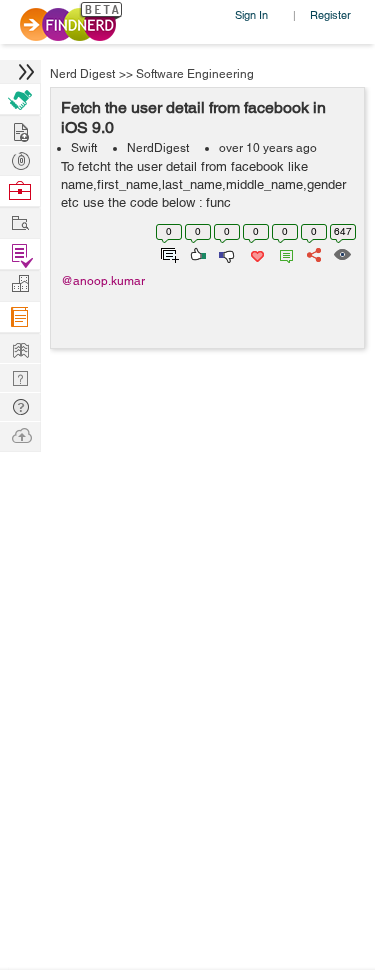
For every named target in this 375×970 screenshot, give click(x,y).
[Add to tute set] (167, 253)
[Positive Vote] (196, 253)
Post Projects (20, 129)
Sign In (251, 14)
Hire (20, 99)
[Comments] (283, 253)
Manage (20, 254)
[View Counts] (341, 253)
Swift (84, 148)
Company (20, 284)
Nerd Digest (82, 74)
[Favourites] (255, 253)
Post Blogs (20, 434)
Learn (20, 317)
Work (20, 191)
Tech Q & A (20, 376)
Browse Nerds (20, 158)
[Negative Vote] (225, 253)
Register (330, 14)
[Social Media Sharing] (312, 253)
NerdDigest (158, 148)
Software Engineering (195, 74)
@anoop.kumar (103, 281)
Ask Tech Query (20, 405)
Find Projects (20, 221)
